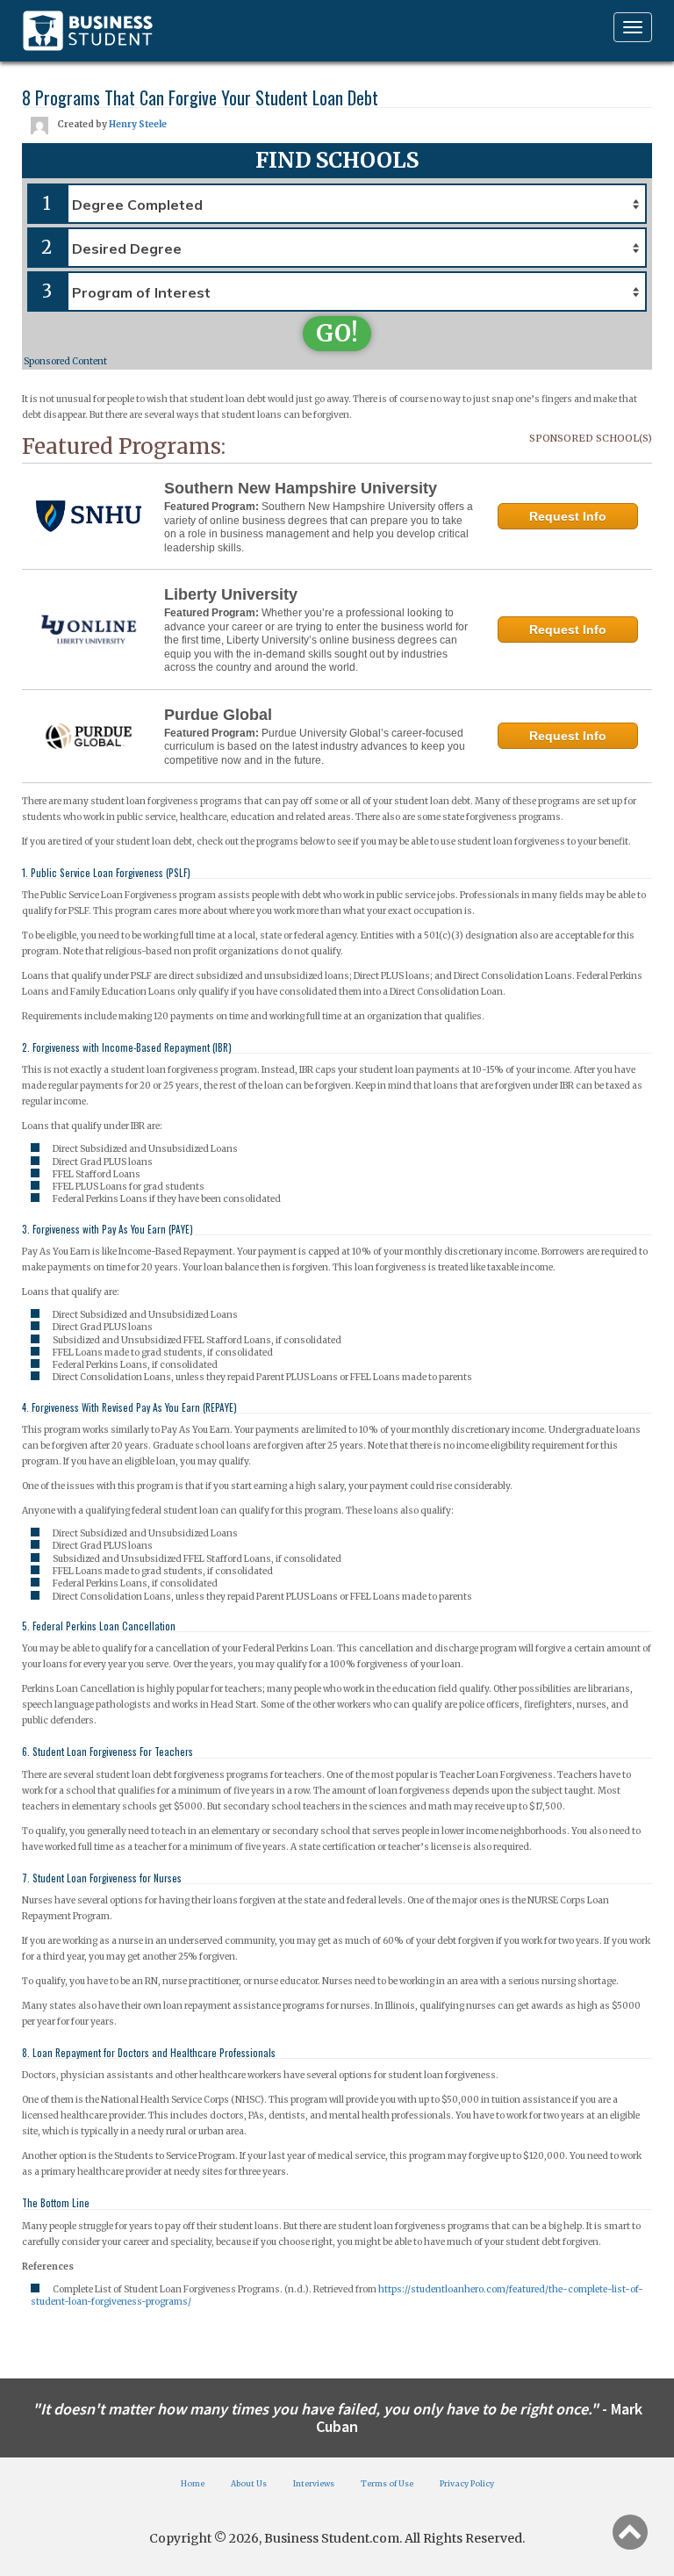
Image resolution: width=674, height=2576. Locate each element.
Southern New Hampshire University (301, 488)
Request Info (568, 516)
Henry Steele (138, 124)
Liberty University (231, 594)
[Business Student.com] (88, 31)
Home (193, 2483)
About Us (249, 2483)
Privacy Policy (467, 2483)
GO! (337, 333)
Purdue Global (218, 715)
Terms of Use (387, 2483)
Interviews (314, 2483)
